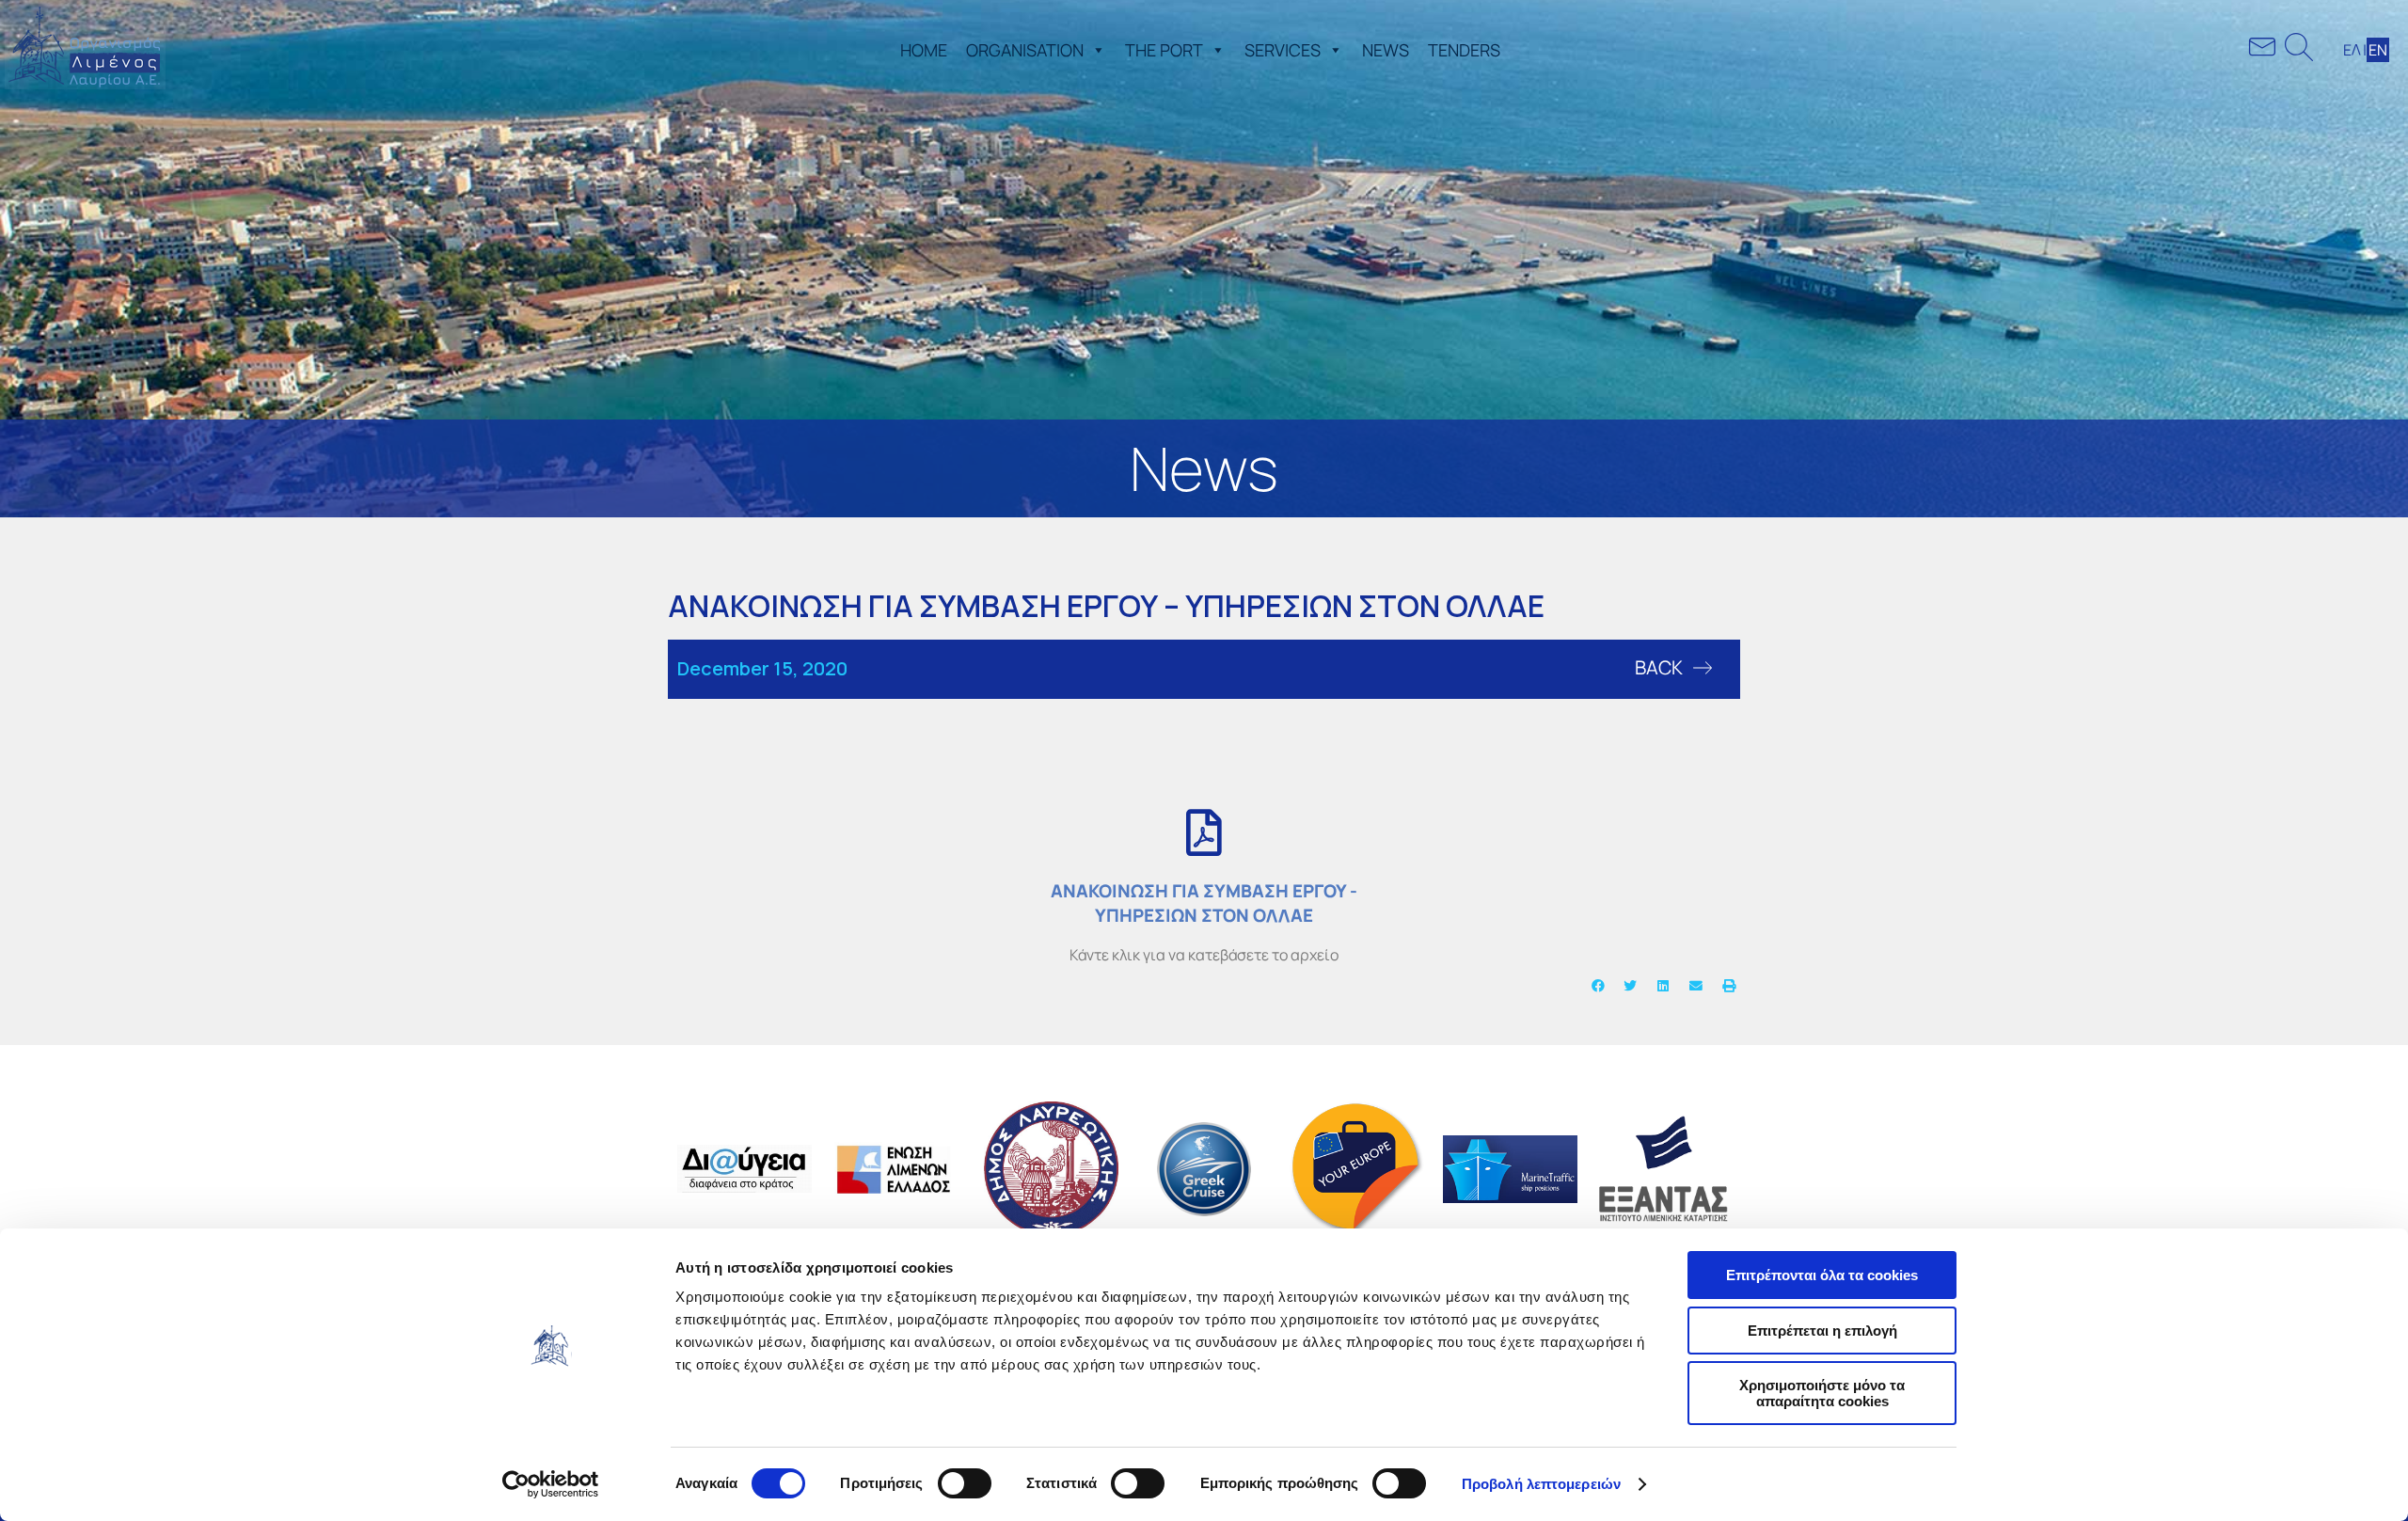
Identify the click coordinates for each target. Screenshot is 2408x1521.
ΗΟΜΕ (924, 50)
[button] (1095, 50)
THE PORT (1164, 50)
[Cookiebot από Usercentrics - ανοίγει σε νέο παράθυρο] (551, 1484)
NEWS (1386, 50)
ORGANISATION (1025, 50)
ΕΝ (2378, 50)
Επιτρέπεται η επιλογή (1822, 1331)
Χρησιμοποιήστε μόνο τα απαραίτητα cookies (1822, 1393)
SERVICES (1283, 50)
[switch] (965, 1483)
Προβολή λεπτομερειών (1541, 1484)
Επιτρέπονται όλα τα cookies (1822, 1275)
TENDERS (1464, 50)
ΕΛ (2352, 50)
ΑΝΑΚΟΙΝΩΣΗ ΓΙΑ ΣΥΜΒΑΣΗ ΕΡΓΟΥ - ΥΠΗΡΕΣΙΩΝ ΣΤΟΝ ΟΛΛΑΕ (1204, 903)
